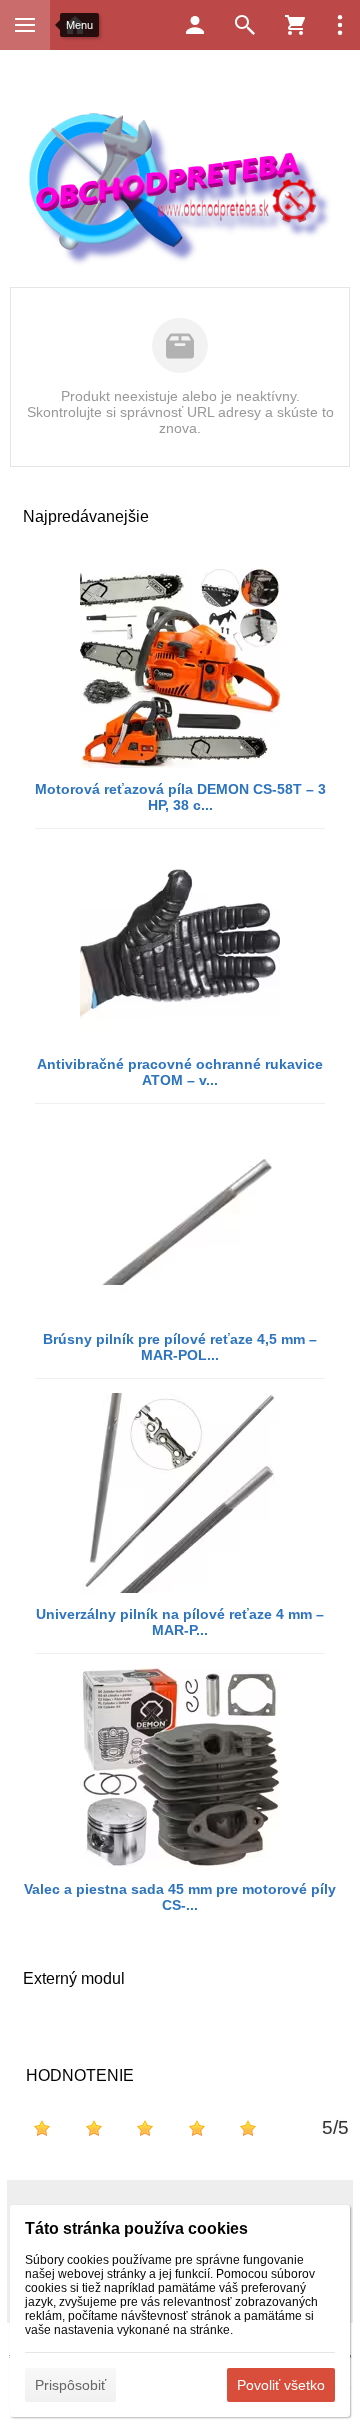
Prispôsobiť (70, 2385)
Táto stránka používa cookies (136, 2228)
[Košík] (295, 25)
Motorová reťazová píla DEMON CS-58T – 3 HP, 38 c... (180, 797)
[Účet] (195, 25)
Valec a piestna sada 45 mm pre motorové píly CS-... (180, 1897)
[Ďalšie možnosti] (340, 25)
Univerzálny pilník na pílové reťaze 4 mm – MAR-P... (180, 1622)
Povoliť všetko (281, 2385)
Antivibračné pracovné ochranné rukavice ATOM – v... (180, 1072)
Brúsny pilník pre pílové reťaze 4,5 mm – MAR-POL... (180, 1347)
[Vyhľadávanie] (245, 25)
